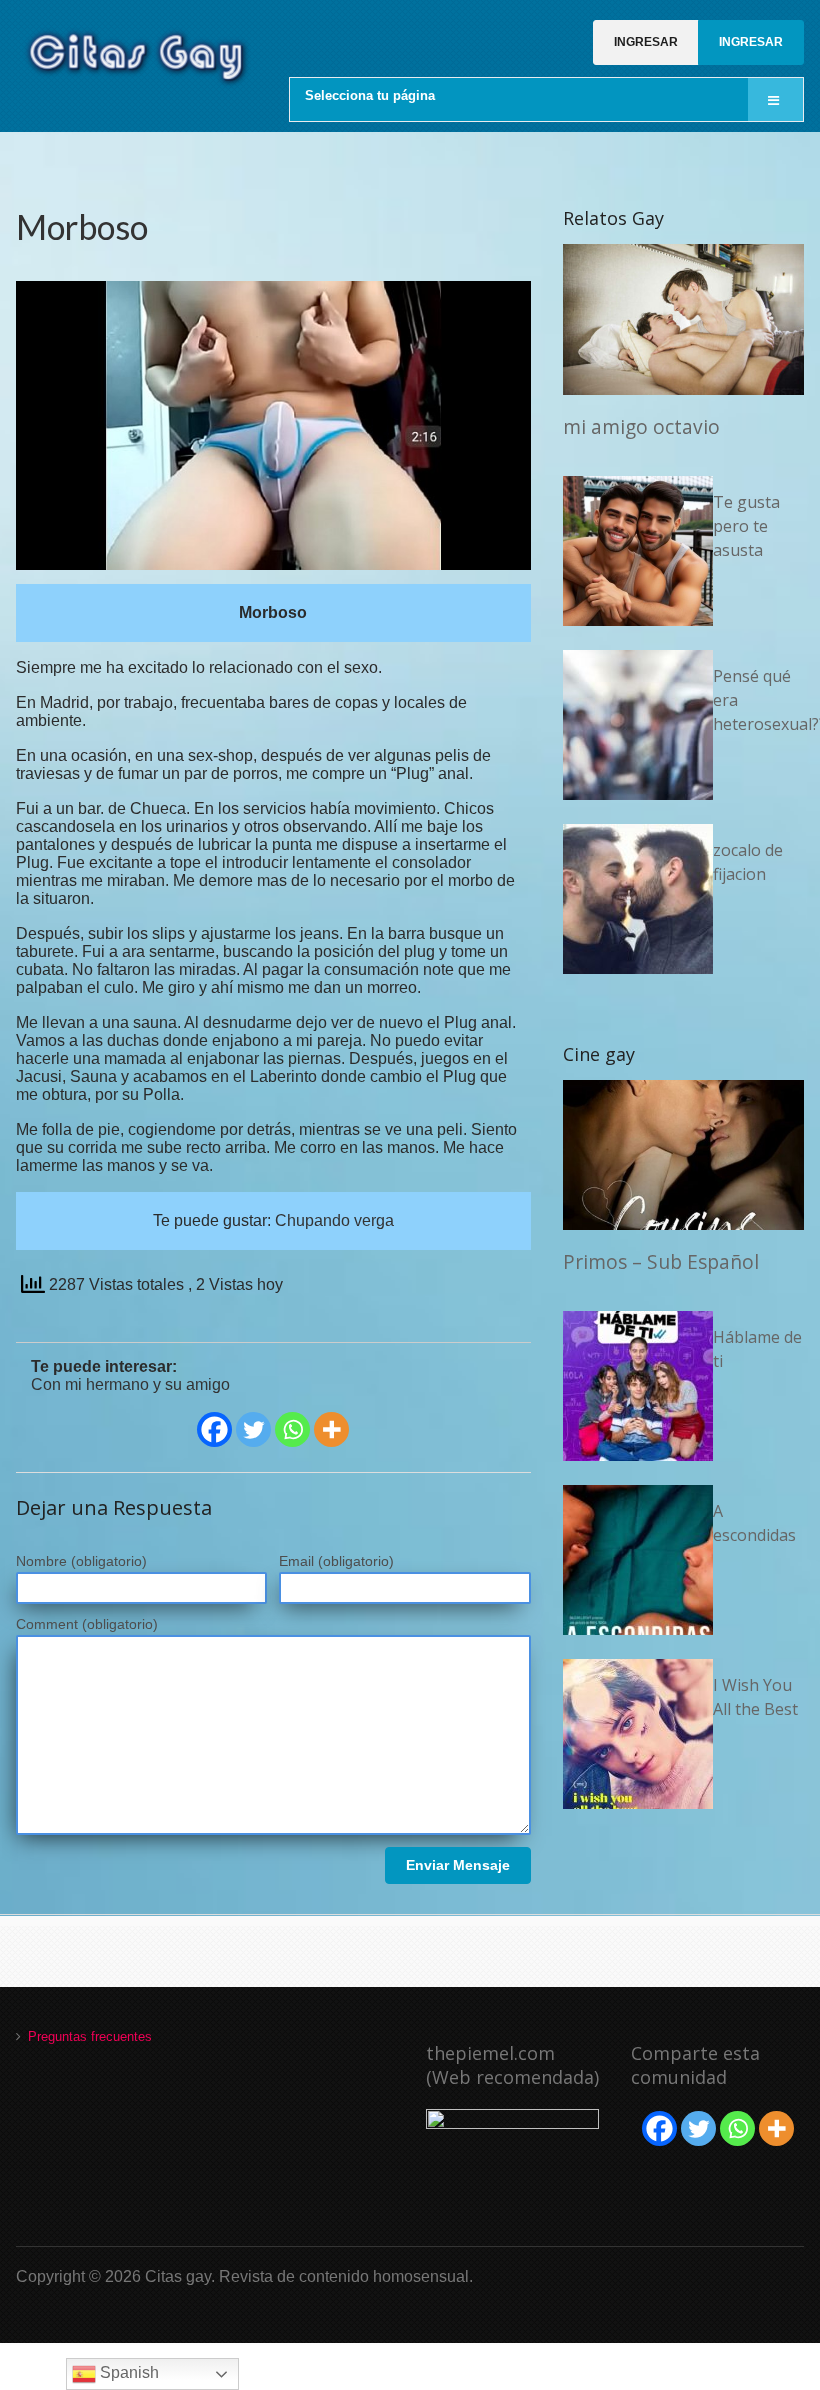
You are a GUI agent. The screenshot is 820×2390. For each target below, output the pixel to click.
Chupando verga (334, 1220)
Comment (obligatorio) (87, 1624)
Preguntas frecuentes (90, 2036)
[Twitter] (253, 1429)
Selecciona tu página (370, 95)
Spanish (127, 2372)
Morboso (82, 226)
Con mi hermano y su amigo (130, 1384)
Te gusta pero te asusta (746, 526)
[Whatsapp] (292, 1429)
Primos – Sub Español (661, 1261)
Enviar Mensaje (458, 1865)
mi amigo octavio (641, 426)
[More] (331, 1429)
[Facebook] (214, 1429)
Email (336, 1561)
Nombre (81, 1561)
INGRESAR (646, 42)
